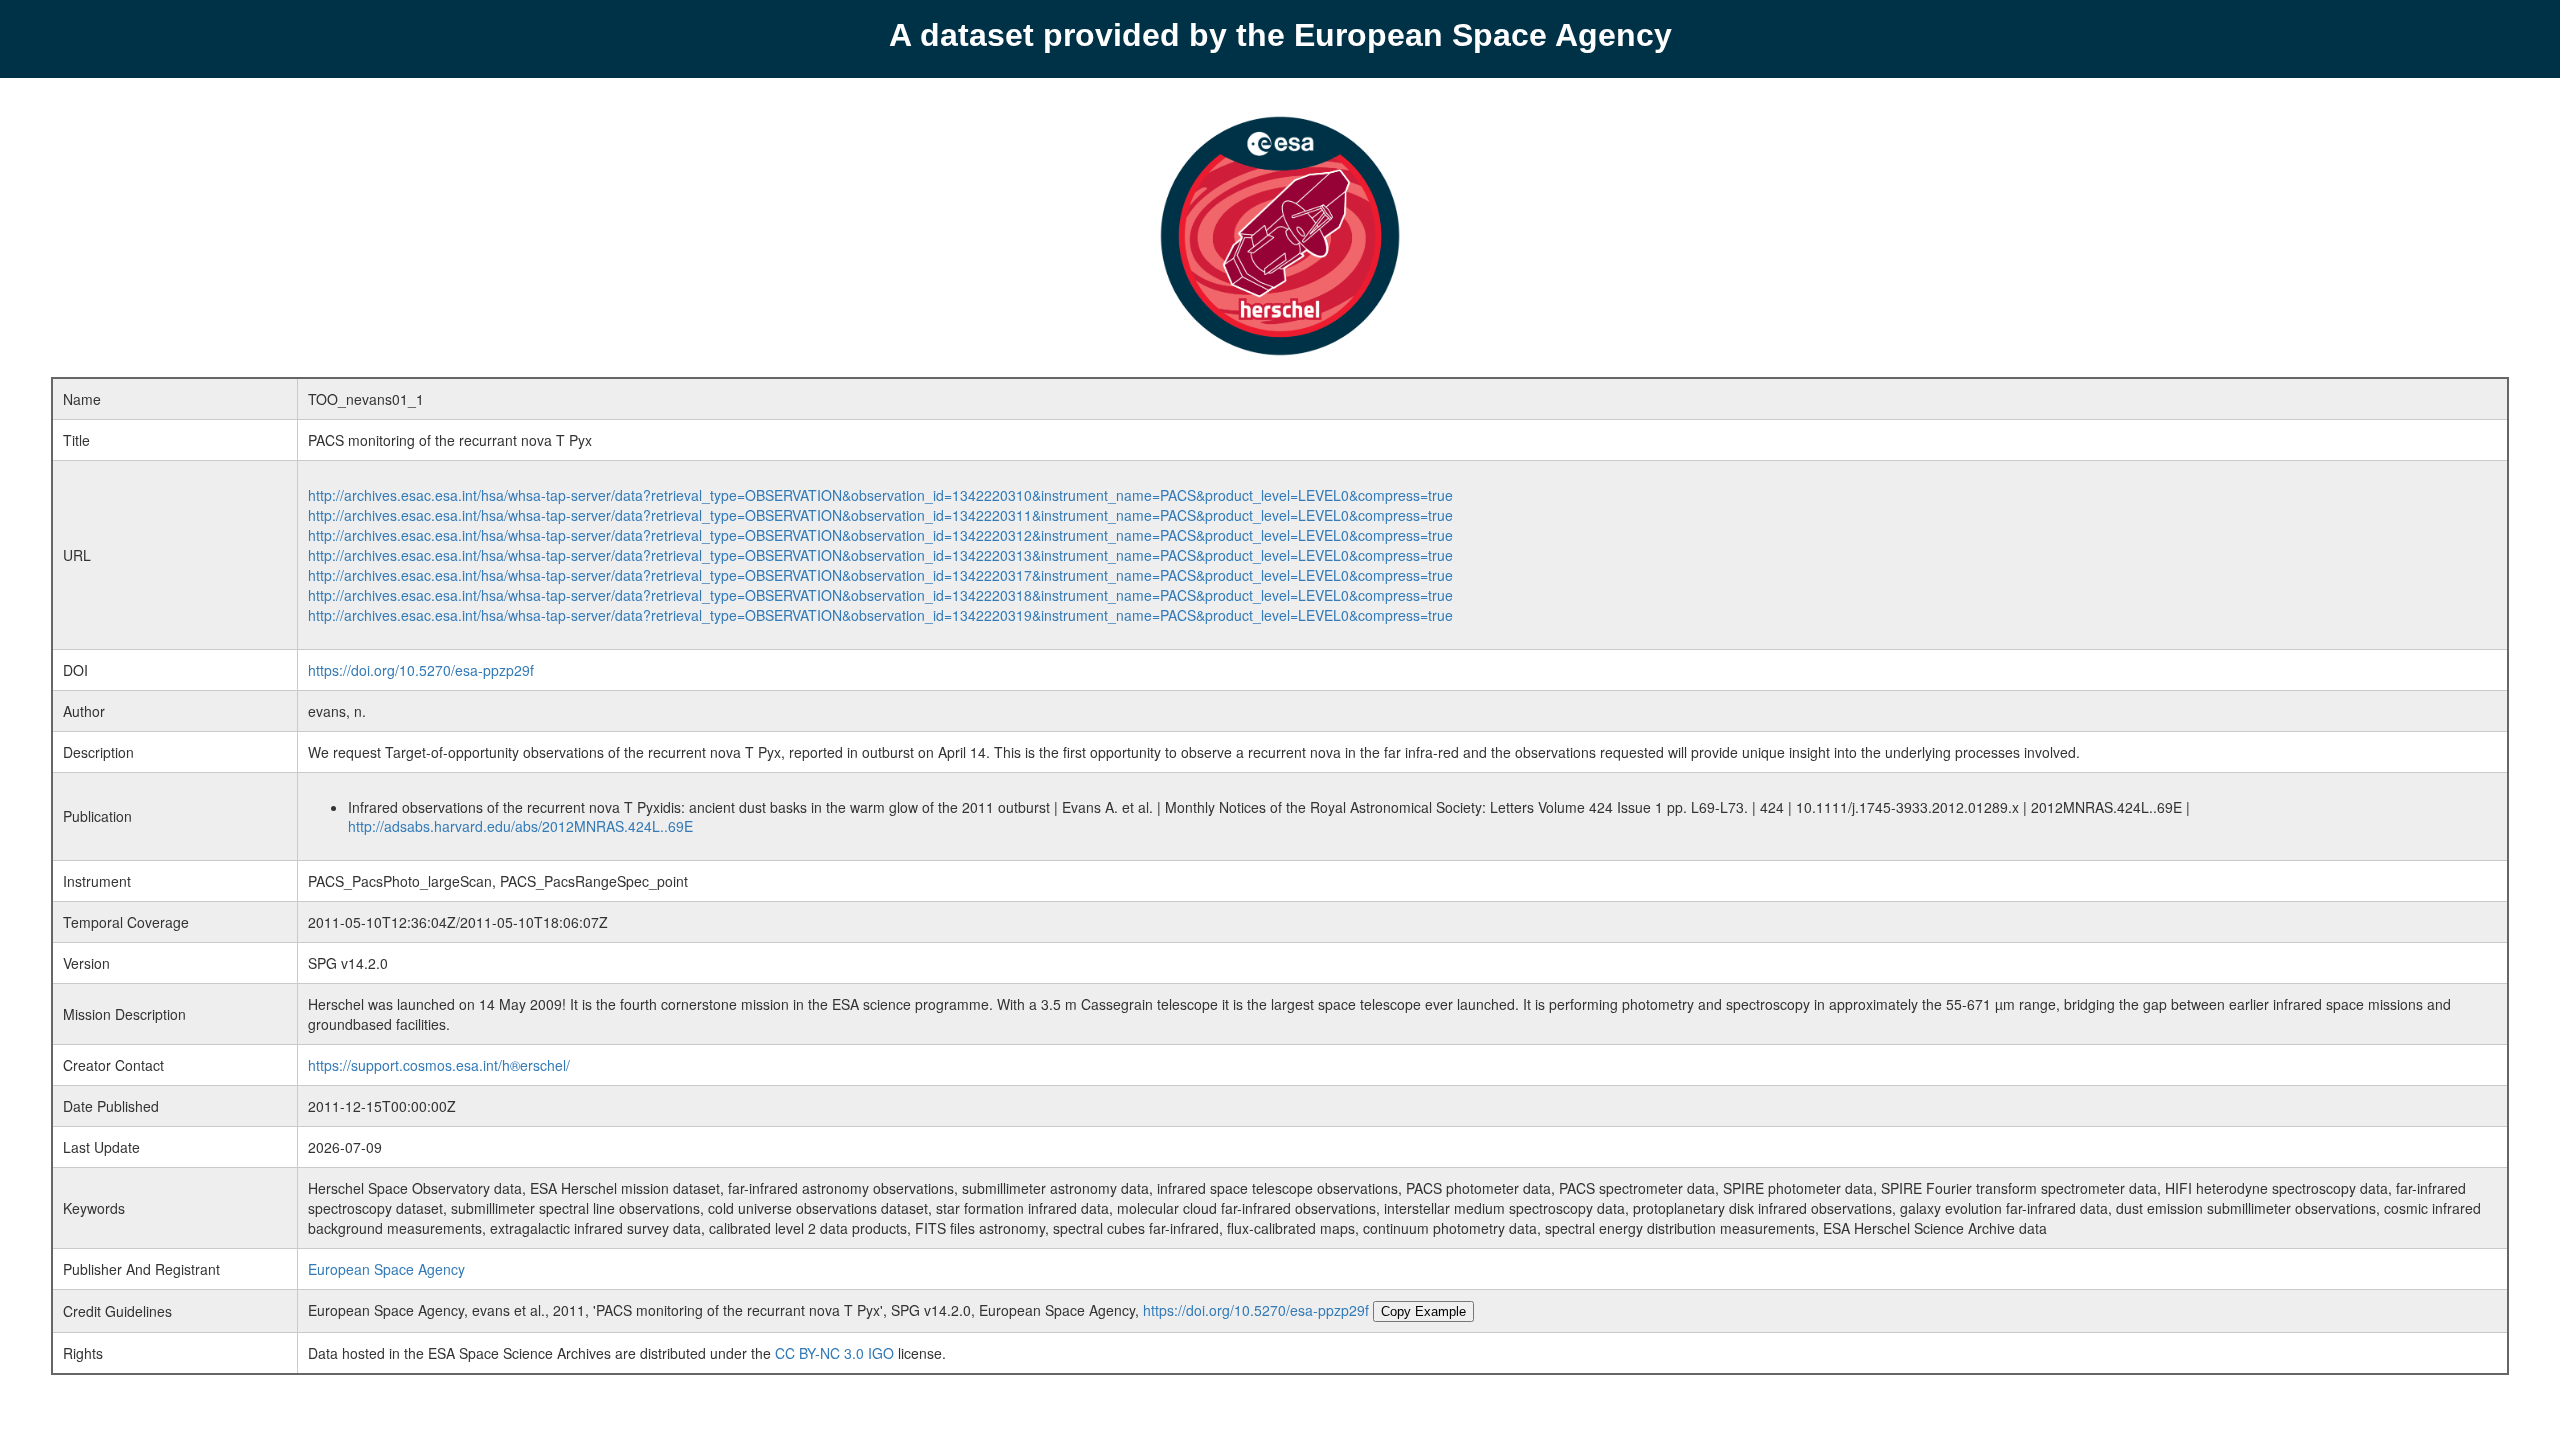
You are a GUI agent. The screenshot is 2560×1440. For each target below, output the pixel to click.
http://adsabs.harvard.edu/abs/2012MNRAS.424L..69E (520, 826)
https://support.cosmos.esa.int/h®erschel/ (439, 1065)
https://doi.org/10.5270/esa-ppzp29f (421, 670)
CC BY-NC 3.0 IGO (834, 1353)
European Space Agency (386, 1269)
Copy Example (1423, 1311)
